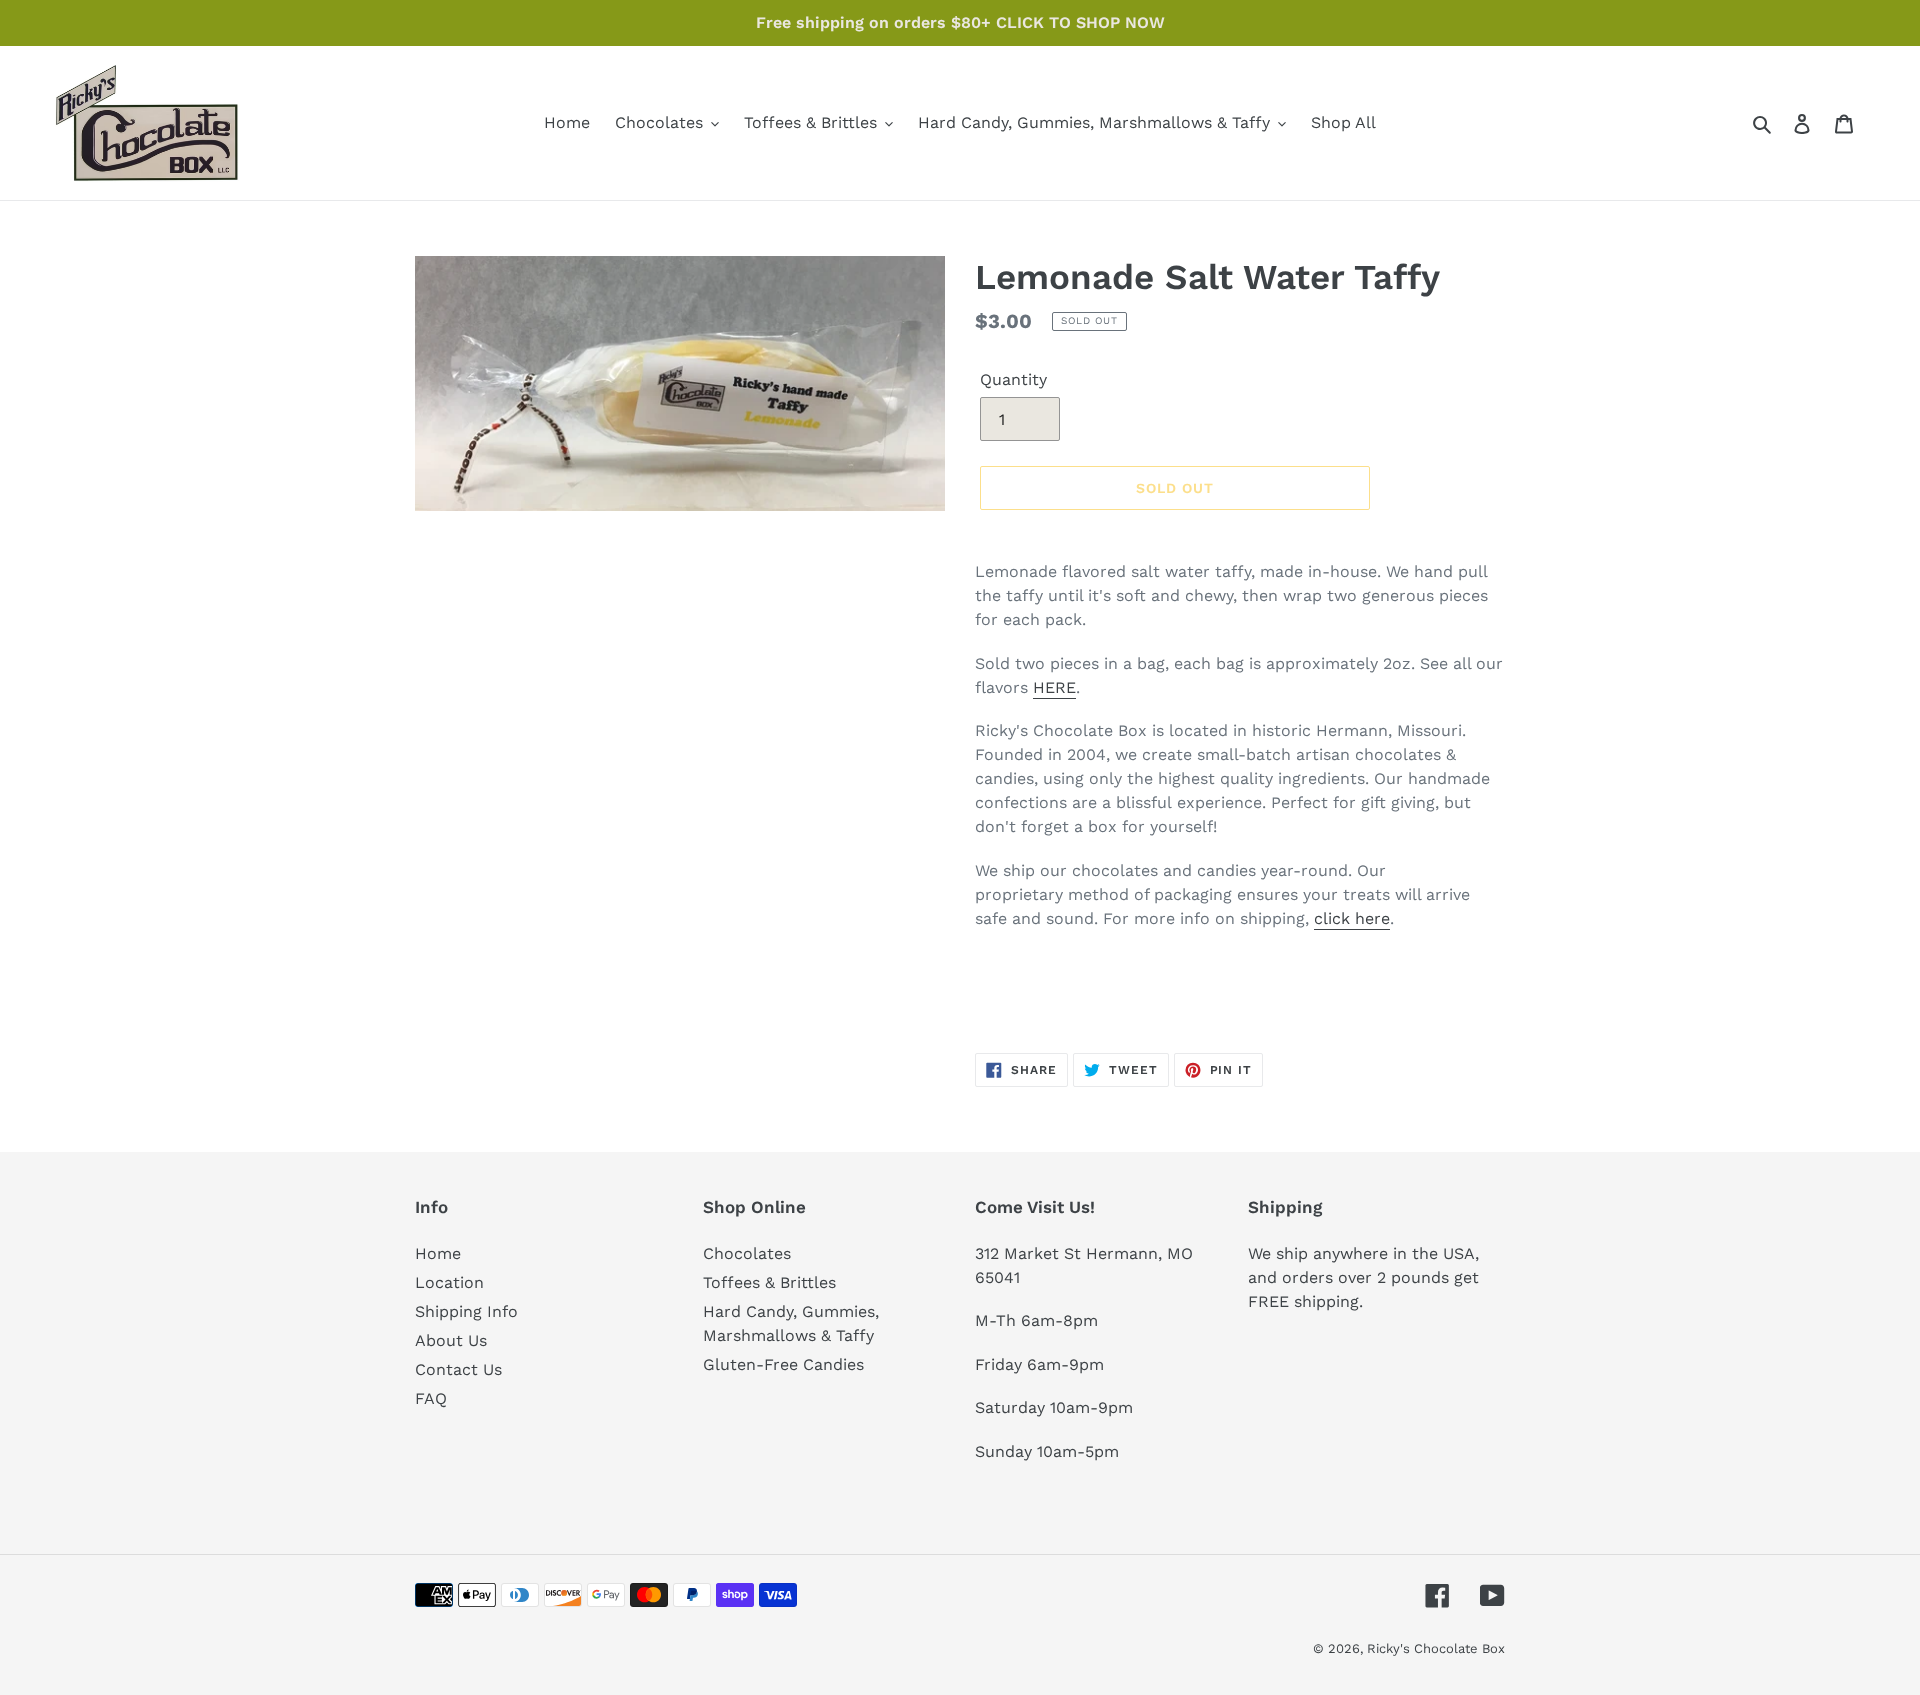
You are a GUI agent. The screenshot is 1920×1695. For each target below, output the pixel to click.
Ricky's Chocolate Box (1436, 1648)
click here (1352, 918)
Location (449, 1282)
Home (438, 1253)
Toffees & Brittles (769, 1282)
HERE (1054, 687)
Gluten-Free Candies (783, 1364)
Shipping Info (466, 1311)
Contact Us (458, 1369)
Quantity (1013, 379)
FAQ (431, 1398)
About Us (451, 1340)
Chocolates (747, 1253)
